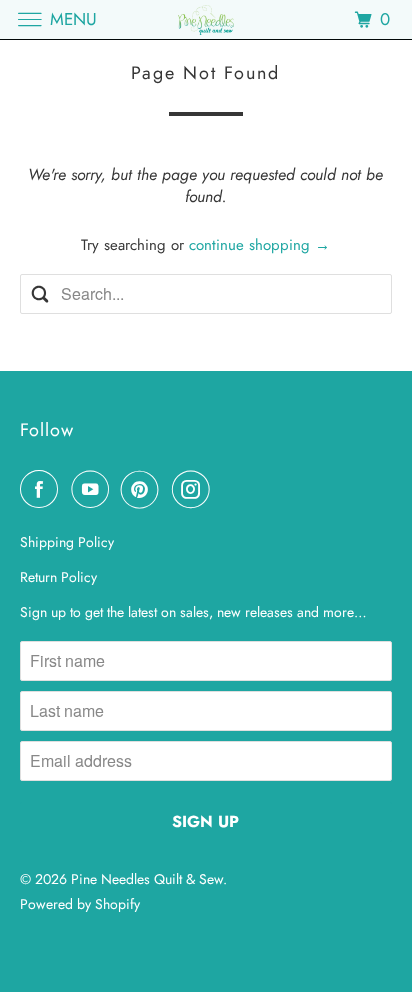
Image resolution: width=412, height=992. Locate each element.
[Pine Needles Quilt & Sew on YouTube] (94, 489)
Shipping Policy (67, 542)
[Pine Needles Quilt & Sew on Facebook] (43, 489)
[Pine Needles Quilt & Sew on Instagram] (195, 489)
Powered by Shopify (80, 904)
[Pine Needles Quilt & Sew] (206, 19)
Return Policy (58, 577)
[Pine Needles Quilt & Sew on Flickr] (227, 489)
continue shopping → (259, 245)
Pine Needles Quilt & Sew (147, 879)
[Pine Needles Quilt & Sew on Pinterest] (144, 489)
